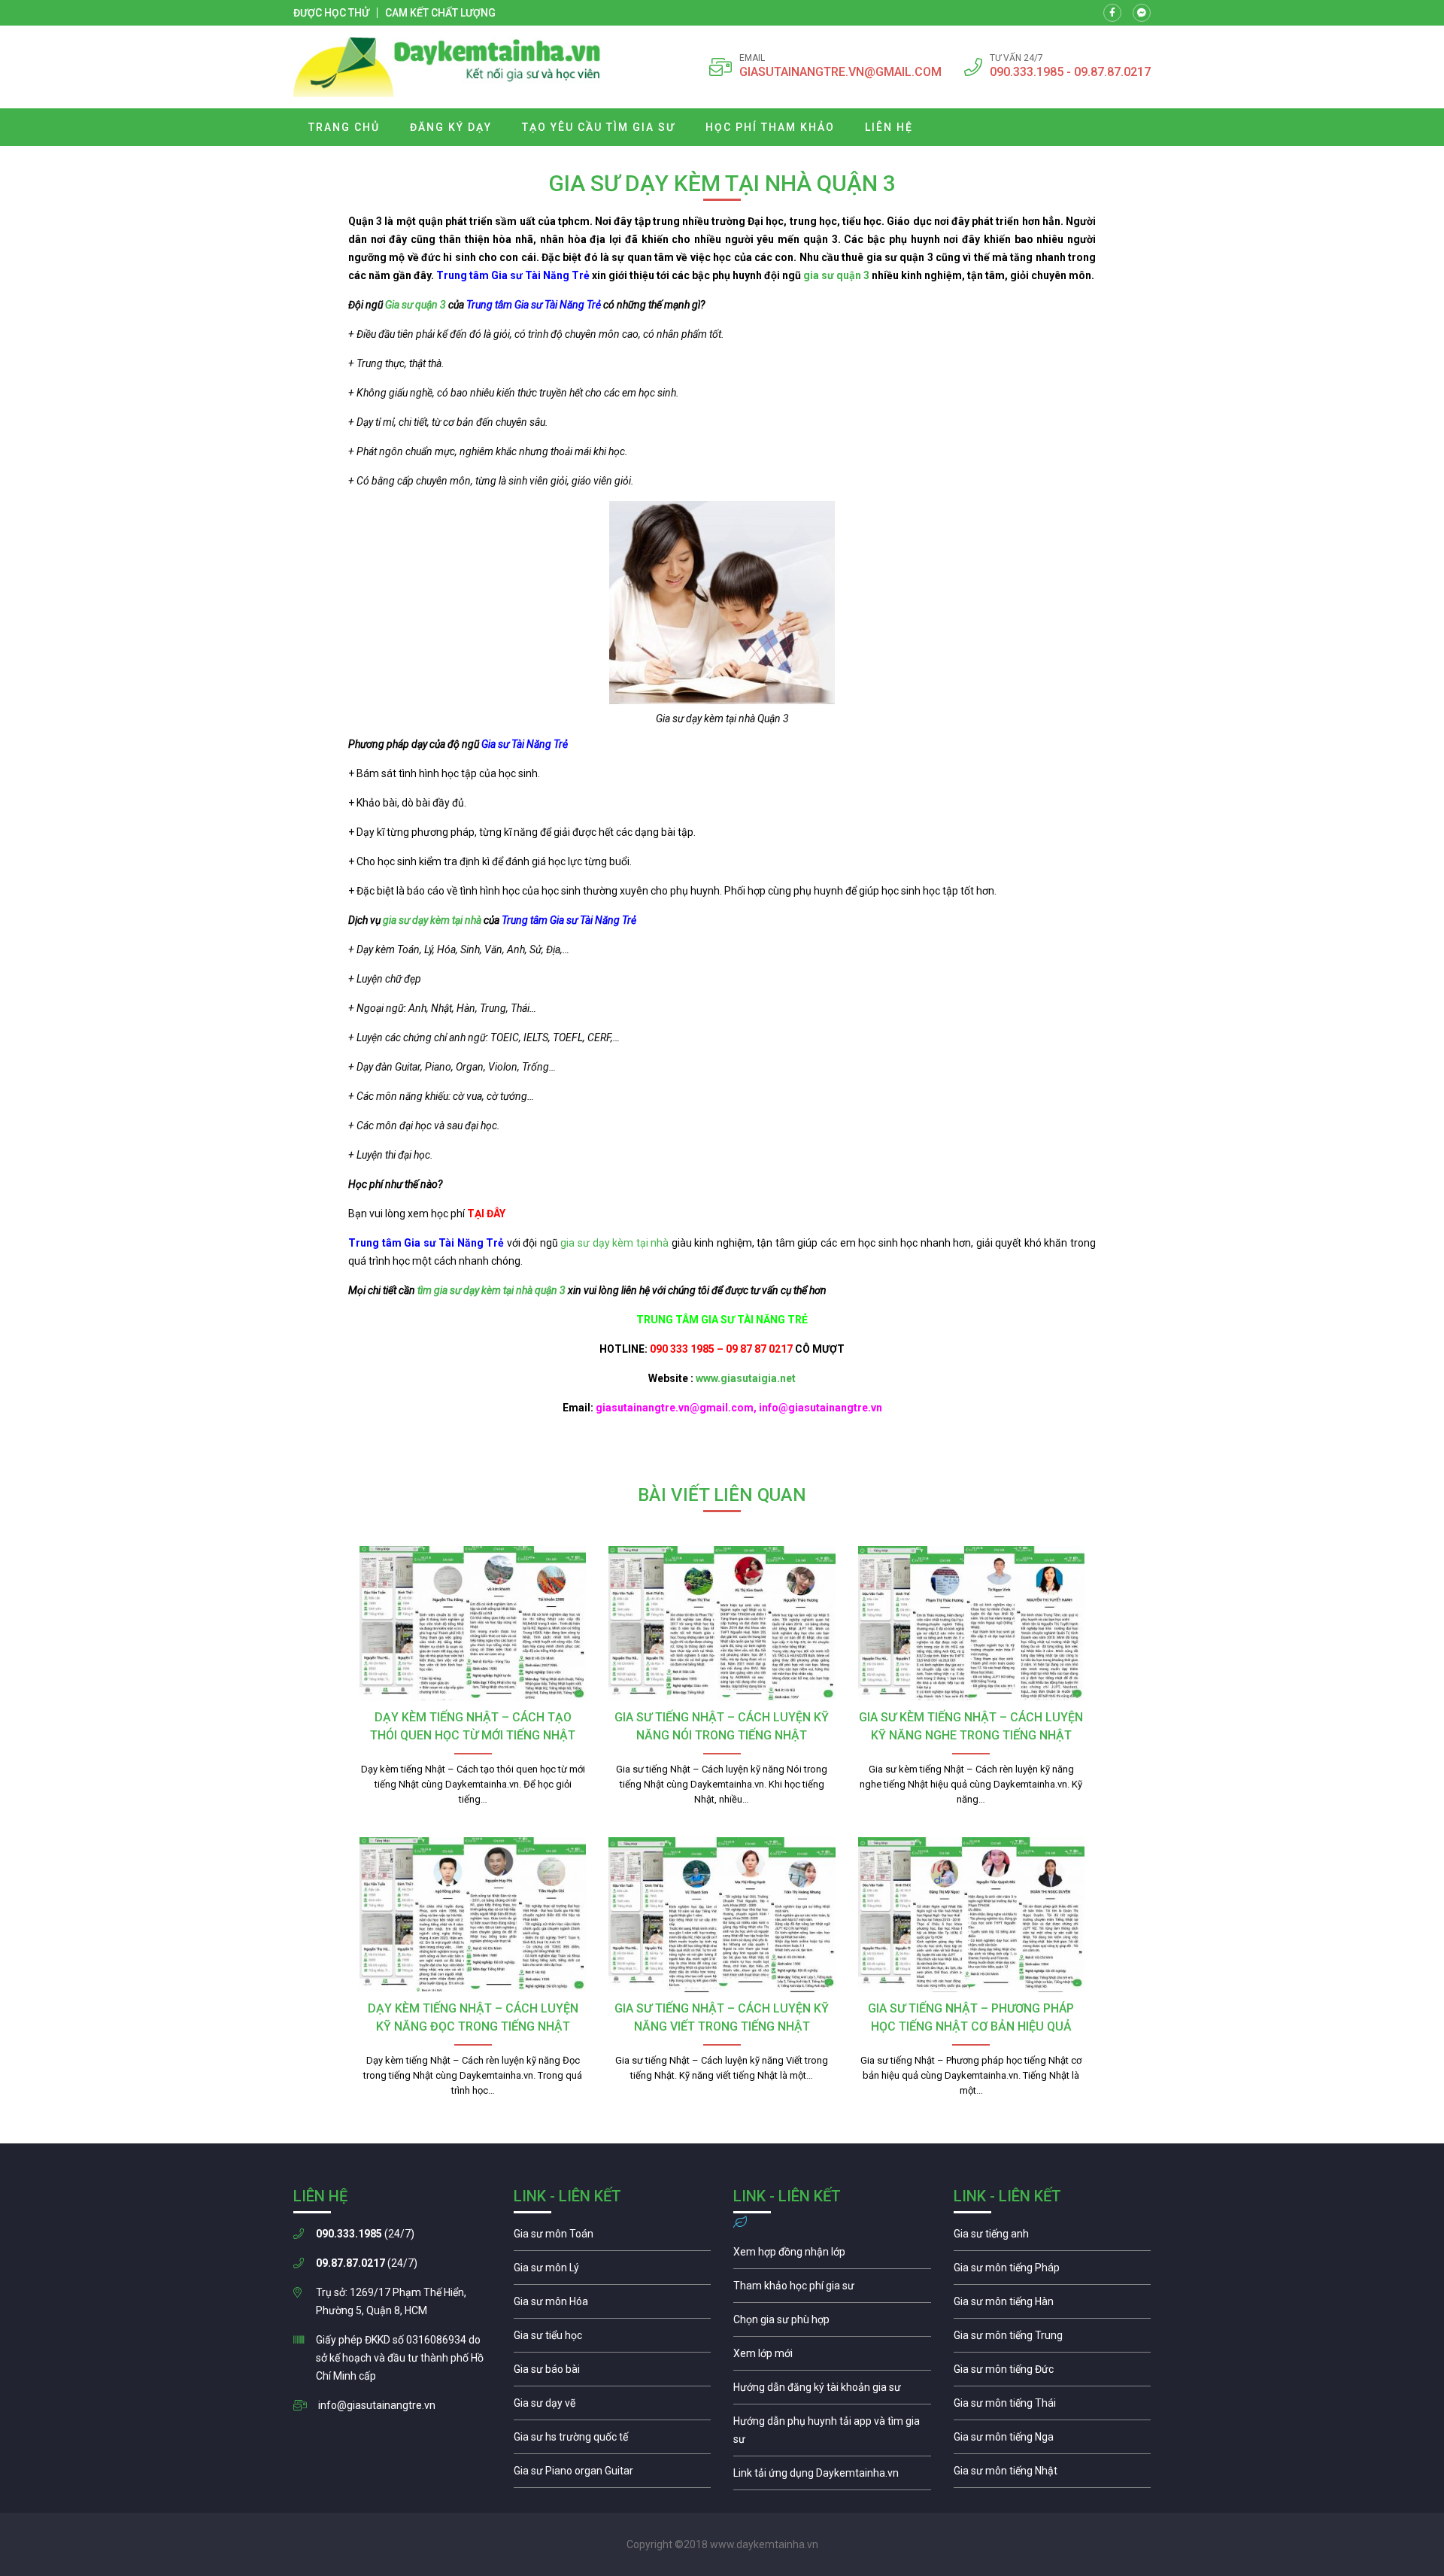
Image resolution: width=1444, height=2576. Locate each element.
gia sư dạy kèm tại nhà (432, 920)
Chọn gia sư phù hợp (832, 2323)
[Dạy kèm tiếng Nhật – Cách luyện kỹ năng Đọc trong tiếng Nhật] (473, 1915)
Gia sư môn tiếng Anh (1053, 2237)
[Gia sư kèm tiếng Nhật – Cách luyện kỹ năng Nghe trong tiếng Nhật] (971, 1624)
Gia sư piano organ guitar (613, 2474)
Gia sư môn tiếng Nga (832, 2477)
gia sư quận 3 (836, 275)
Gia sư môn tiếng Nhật (1053, 2474)
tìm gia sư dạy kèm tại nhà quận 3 (491, 1290)
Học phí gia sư (832, 2289)
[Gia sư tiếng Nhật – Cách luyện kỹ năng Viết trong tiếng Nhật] (722, 1915)
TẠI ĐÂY (486, 1214)
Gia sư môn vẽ (613, 2407)
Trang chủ (344, 127)
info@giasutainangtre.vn (377, 2405)
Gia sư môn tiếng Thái (1053, 2407)
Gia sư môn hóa (613, 2305)
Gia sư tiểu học (613, 2339)
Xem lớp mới (832, 2357)
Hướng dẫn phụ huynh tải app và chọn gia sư (832, 2434)
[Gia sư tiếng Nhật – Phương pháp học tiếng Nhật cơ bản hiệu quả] (971, 1915)
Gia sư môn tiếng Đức (1053, 2373)
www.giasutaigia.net (746, 1378)
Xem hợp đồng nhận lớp (832, 2256)
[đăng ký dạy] (447, 67)
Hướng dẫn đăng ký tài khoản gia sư (832, 2391)
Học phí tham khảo (770, 127)
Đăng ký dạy (451, 127)
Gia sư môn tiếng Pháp (1053, 2271)
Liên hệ (889, 127)
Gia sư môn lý (613, 2271)
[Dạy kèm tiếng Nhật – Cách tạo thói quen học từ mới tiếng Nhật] (473, 1624)
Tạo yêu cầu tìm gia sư (599, 127)
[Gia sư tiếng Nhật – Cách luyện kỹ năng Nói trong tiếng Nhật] (722, 1624)
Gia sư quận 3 (416, 305)
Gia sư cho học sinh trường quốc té (613, 2441)
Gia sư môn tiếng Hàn (1053, 2305)
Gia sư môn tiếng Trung (1053, 2339)
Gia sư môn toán (613, 2237)
